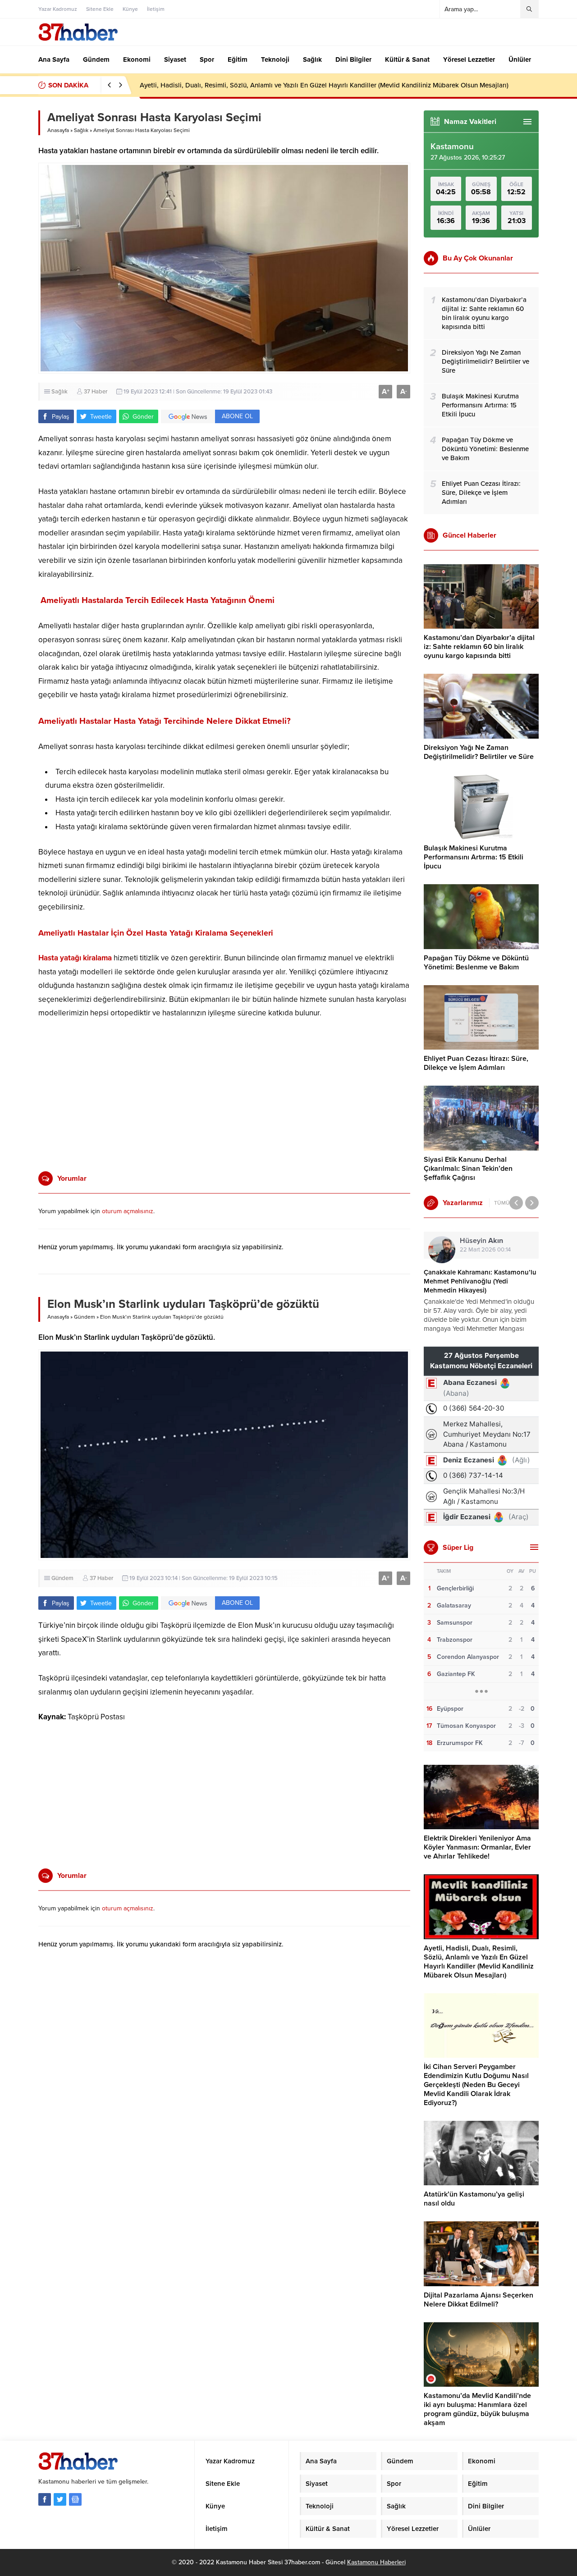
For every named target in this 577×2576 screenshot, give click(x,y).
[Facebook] (45, 2499)
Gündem (85, 1317)
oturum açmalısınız (128, 1211)
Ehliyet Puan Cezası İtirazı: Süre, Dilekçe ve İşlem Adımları (476, 1063)
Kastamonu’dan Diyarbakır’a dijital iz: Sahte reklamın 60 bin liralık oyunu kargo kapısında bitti (479, 647)
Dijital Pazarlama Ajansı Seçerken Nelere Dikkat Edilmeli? (479, 2300)
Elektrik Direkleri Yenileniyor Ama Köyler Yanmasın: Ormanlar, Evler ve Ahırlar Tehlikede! (477, 1847)
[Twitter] (60, 2499)
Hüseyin (481, 1241)
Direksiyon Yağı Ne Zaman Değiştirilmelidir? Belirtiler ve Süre (479, 752)
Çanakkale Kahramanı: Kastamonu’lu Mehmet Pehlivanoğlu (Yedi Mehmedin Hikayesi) (480, 1281)
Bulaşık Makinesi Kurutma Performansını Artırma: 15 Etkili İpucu (474, 857)
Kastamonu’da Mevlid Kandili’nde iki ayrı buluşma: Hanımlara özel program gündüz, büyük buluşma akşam (477, 2409)
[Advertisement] (224, 1095)
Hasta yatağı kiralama (75, 958)
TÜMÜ (502, 1203)
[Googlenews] (75, 2499)
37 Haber (96, 392)
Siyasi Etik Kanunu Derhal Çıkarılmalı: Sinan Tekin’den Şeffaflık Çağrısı (468, 1169)
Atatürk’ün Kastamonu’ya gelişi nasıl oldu (474, 2199)
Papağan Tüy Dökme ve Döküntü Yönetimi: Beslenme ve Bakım (476, 963)
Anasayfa (58, 130)
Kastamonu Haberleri (376, 2562)
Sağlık (81, 130)
